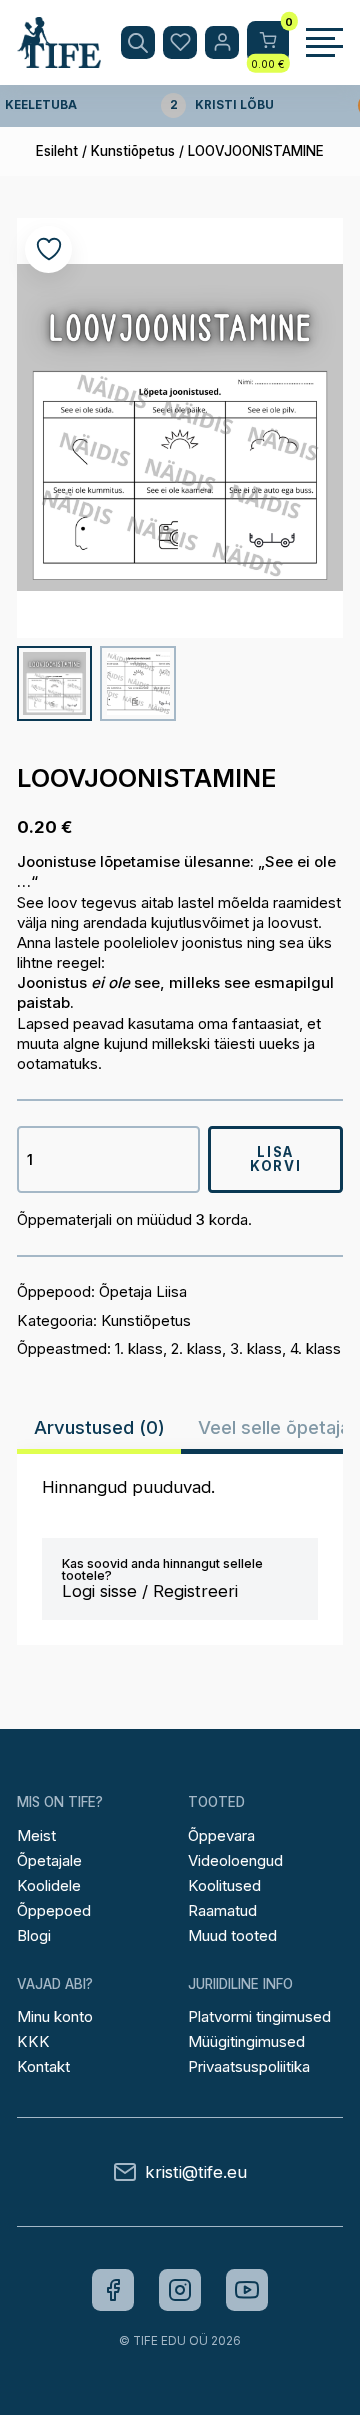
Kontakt (43, 2066)
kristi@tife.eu (196, 2172)
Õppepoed (54, 1910)
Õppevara (221, 1835)
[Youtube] (247, 2290)
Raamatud (222, 1910)
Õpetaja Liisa (143, 1291)
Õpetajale (49, 1860)
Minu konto (55, 2016)
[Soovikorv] (180, 43)
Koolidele (49, 1885)
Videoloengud (235, 1860)
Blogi (34, 1935)
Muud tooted (232, 1935)
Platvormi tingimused (259, 2016)
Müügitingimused (246, 2041)
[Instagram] (180, 2290)
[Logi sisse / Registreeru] (222, 43)
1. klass (139, 1348)
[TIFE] (59, 59)
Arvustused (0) (99, 1427)
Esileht (57, 151)
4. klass (315, 1348)
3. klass (256, 1348)
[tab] (99, 1427)
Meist (36, 1835)
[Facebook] (113, 2290)
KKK (33, 2041)
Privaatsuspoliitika (249, 2066)
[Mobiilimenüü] (324, 43)
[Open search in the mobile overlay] (138, 43)
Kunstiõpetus (133, 151)
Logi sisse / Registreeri (150, 1591)
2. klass (196, 1348)
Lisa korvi (275, 1158)
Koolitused (224, 1885)
